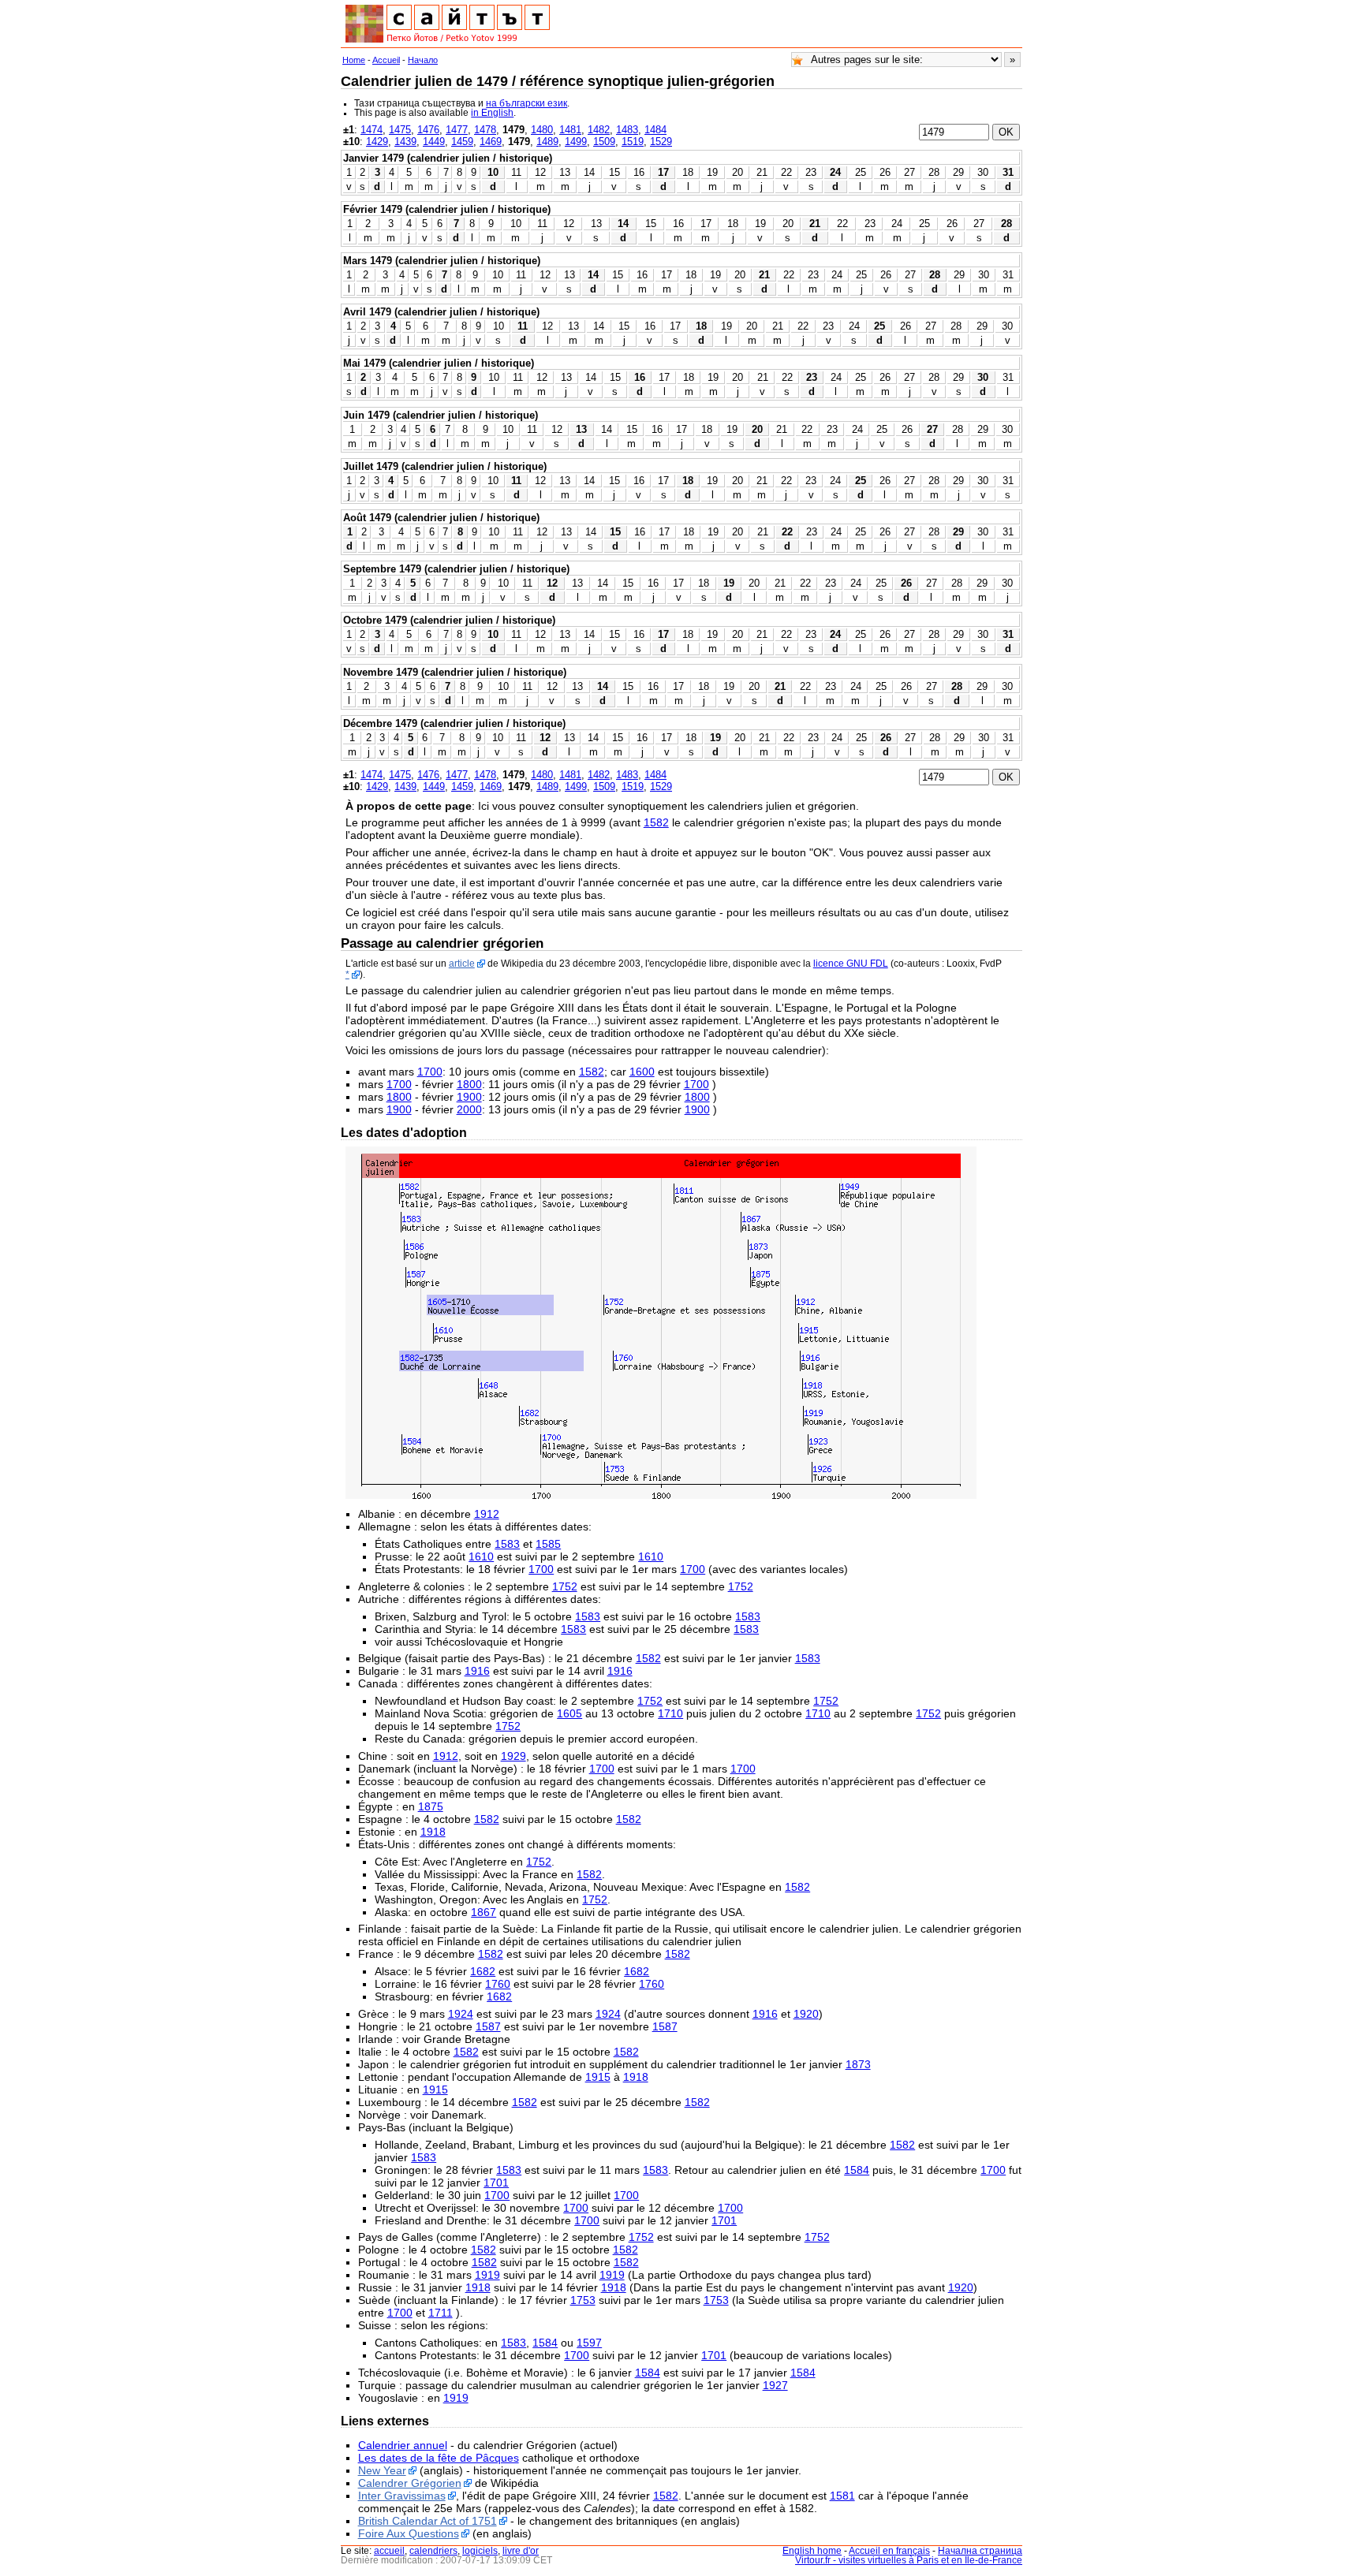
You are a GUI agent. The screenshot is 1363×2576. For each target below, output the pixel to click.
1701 (496, 2183)
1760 (498, 1984)
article (462, 964)
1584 (857, 2170)
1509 (604, 142)
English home (812, 2551)
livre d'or (521, 2551)
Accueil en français (889, 2551)
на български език (527, 103)
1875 (431, 1806)
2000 (469, 1109)
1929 (513, 1756)
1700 (430, 1072)
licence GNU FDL (851, 964)
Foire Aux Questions (409, 2533)
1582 (656, 822)
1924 (461, 2014)
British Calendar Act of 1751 (428, 2521)
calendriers (433, 2551)
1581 (842, 2496)
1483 (627, 130)
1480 (542, 130)
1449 (434, 142)
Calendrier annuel (403, 2445)
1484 (655, 130)
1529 (661, 142)
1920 (806, 2014)
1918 (433, 1832)
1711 (441, 2313)
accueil (389, 2551)
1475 (400, 130)
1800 (469, 1084)
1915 (598, 2077)
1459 (462, 142)
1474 (372, 130)
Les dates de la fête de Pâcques (439, 2458)
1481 (570, 130)
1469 (491, 142)
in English (492, 113)
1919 (487, 2275)
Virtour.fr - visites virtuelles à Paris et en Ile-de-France (909, 2560)
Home (354, 60)
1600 (642, 1072)
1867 (484, 1912)
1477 (457, 130)
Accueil (386, 60)
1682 (483, 1971)
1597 (589, 2343)
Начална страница (980, 2551)
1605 (569, 1713)
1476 (428, 130)
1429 (377, 142)
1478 (485, 130)
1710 (670, 1713)
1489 (547, 142)
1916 (477, 1671)
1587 (488, 2026)
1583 (507, 1544)
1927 (775, 2385)
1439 (405, 142)
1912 (487, 1514)
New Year (382, 2470)
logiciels (480, 2551)
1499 (576, 142)
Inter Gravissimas (402, 2496)
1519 (633, 142)
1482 (599, 130)
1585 (548, 1544)
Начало (423, 60)
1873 (858, 2064)
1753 (583, 2300)
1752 (565, 1586)
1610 (481, 1556)
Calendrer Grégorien (410, 2483)
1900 (469, 1097)
